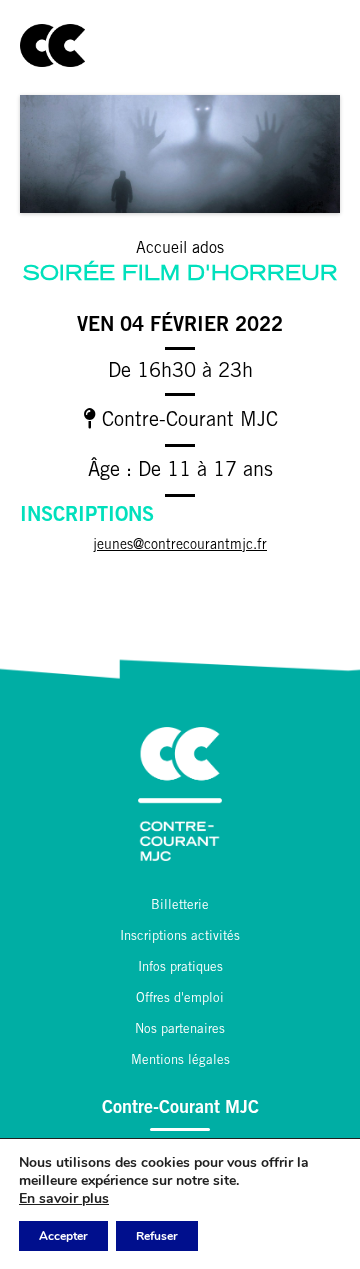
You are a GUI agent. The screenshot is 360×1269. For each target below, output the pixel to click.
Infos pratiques (180, 968)
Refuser (157, 1236)
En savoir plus (64, 1199)
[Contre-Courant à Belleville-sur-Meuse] (52, 45)
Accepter (63, 1236)
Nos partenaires (180, 1030)
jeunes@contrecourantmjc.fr (180, 546)
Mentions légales (180, 1061)
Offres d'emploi (180, 999)
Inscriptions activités (180, 937)
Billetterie (180, 906)
